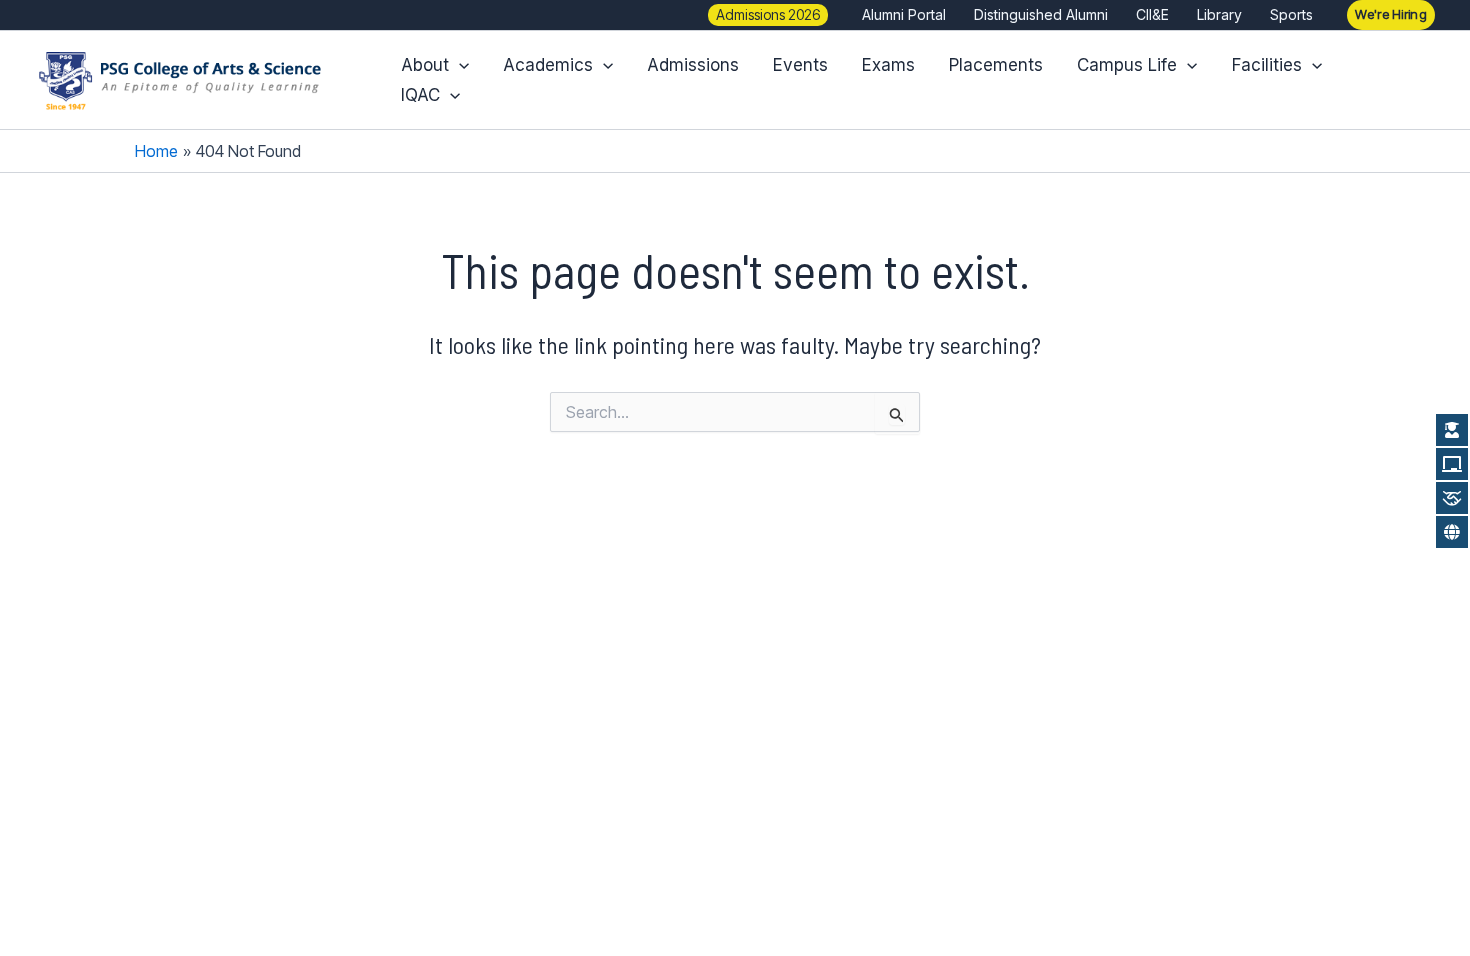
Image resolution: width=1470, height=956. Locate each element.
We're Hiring (1391, 14)
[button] (768, 15)
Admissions (693, 65)
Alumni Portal (904, 14)
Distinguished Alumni (1041, 14)
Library (1219, 14)
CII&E (1152, 14)
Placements (996, 65)
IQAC (420, 95)
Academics (548, 65)
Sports (1291, 14)
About (425, 65)
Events (800, 65)
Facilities (1267, 65)
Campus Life (1127, 65)
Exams (888, 65)
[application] (459, 65)
